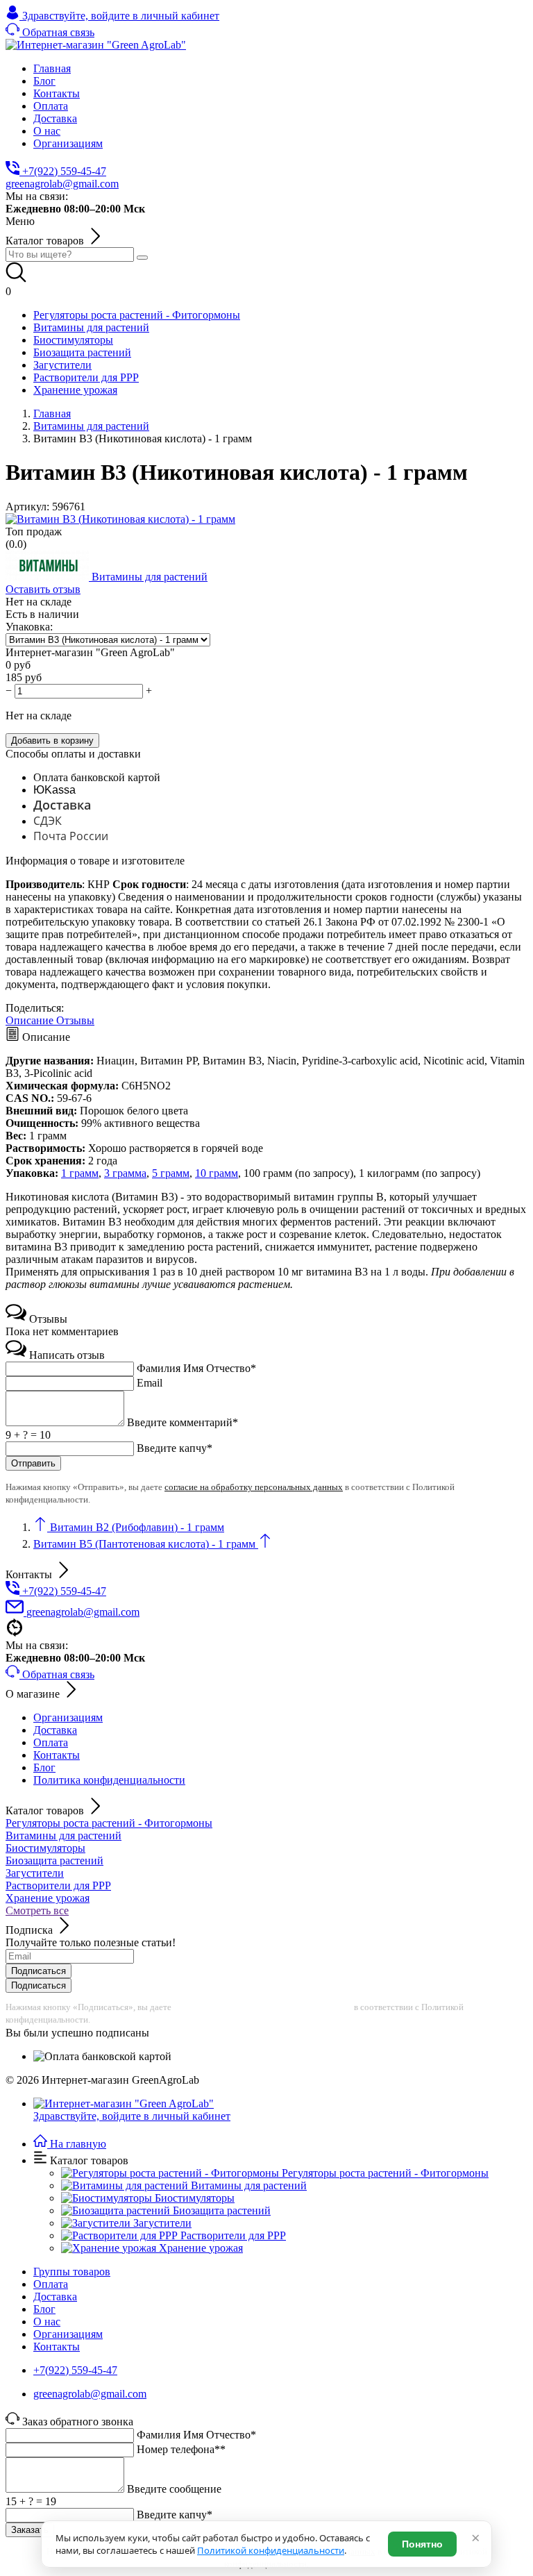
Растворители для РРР (58, 1885)
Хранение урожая (48, 1898)
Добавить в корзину (52, 741)
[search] (142, 258)
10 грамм (217, 1173)
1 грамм (80, 1173)
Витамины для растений (64, 1835)
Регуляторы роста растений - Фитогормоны (109, 1823)
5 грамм (171, 1173)
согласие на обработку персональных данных (254, 1487)
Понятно (422, 2544)
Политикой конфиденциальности (271, 2550)
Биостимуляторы (45, 1848)
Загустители (35, 1873)
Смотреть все (37, 1910)
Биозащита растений (54, 1860)
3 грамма (125, 1173)
